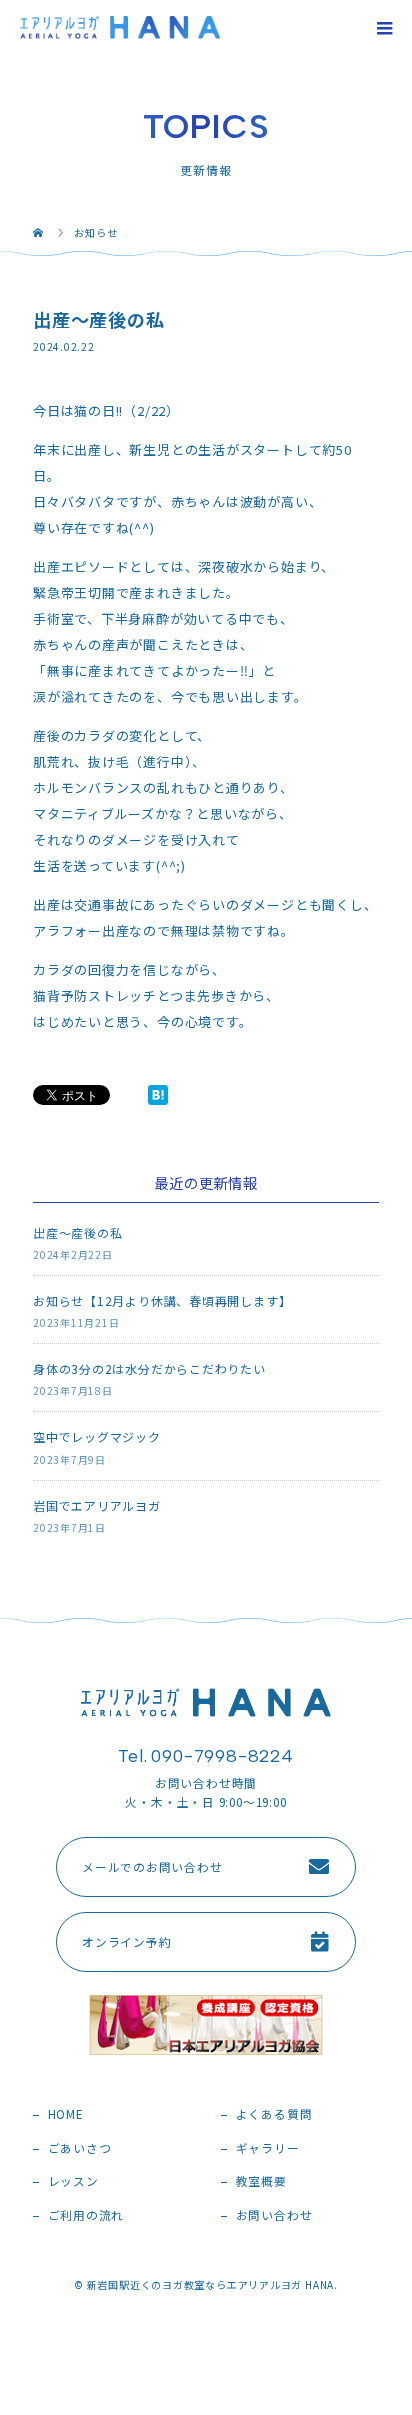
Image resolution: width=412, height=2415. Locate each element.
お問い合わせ (274, 2214)
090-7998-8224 (222, 1755)
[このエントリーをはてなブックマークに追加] (158, 1095)
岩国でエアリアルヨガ (97, 1505)
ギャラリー (268, 2147)
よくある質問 (274, 2113)
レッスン (73, 2180)
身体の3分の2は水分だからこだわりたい (149, 1368)
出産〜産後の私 (77, 1232)
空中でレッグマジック (97, 1436)
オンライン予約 (126, 1941)
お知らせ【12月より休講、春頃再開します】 (162, 1300)
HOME (66, 2113)
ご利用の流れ (86, 2214)
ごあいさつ (80, 2147)
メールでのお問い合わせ (152, 1866)
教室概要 (261, 2180)
